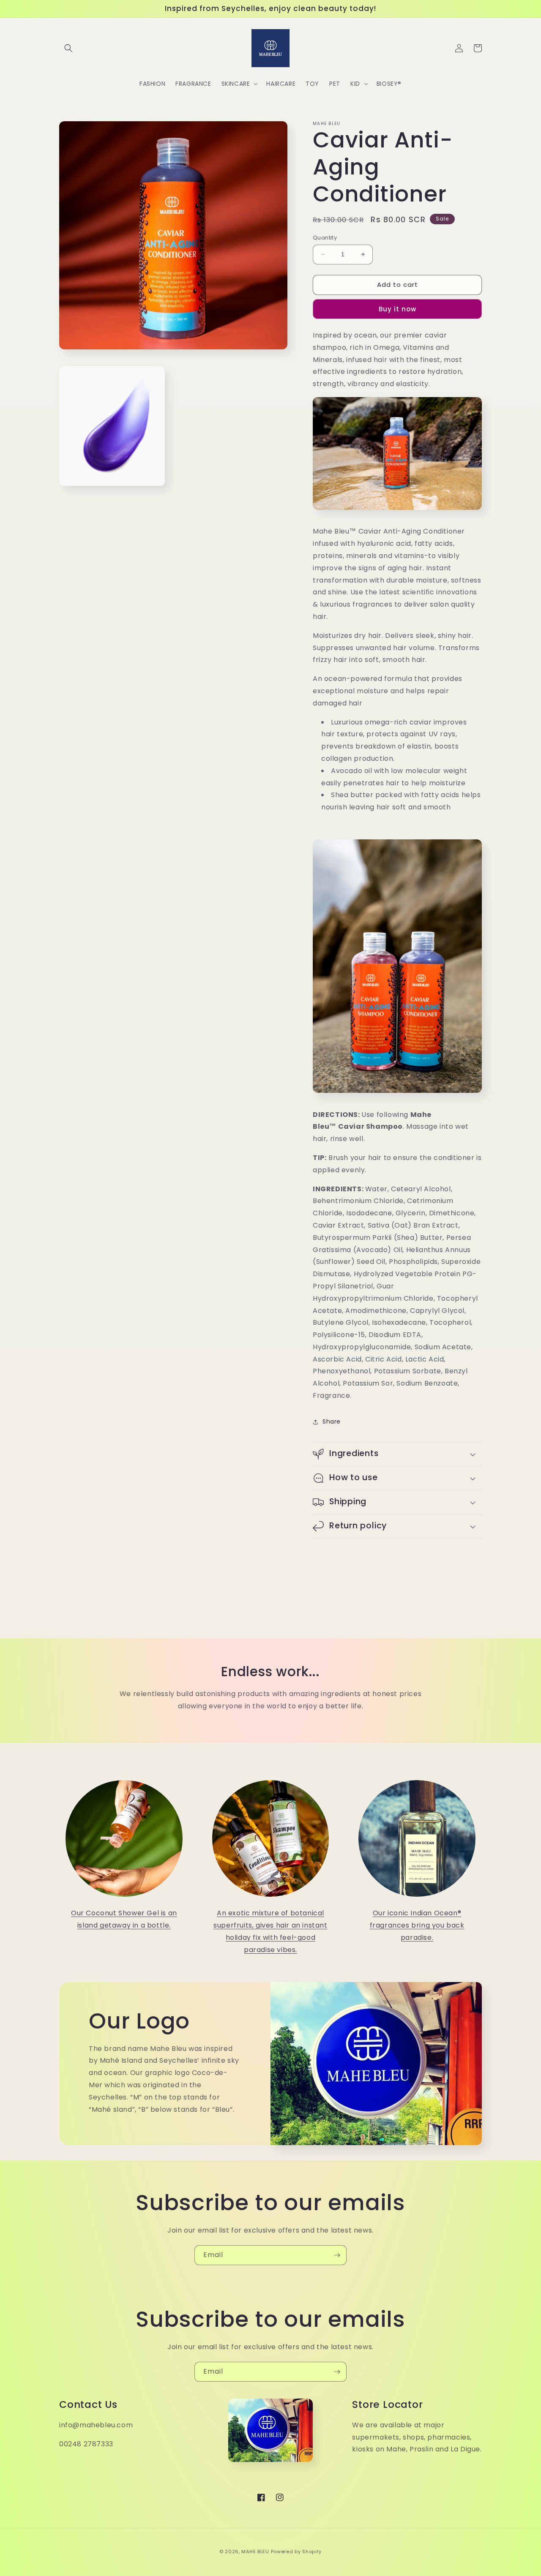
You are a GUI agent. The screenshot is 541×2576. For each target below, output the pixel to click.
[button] (68, 48)
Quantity (325, 238)
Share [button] (332, 1421)
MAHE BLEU (255, 2551)
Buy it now (398, 309)
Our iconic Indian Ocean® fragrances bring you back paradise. (417, 1925)
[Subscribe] (337, 2255)
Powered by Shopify (296, 2551)
